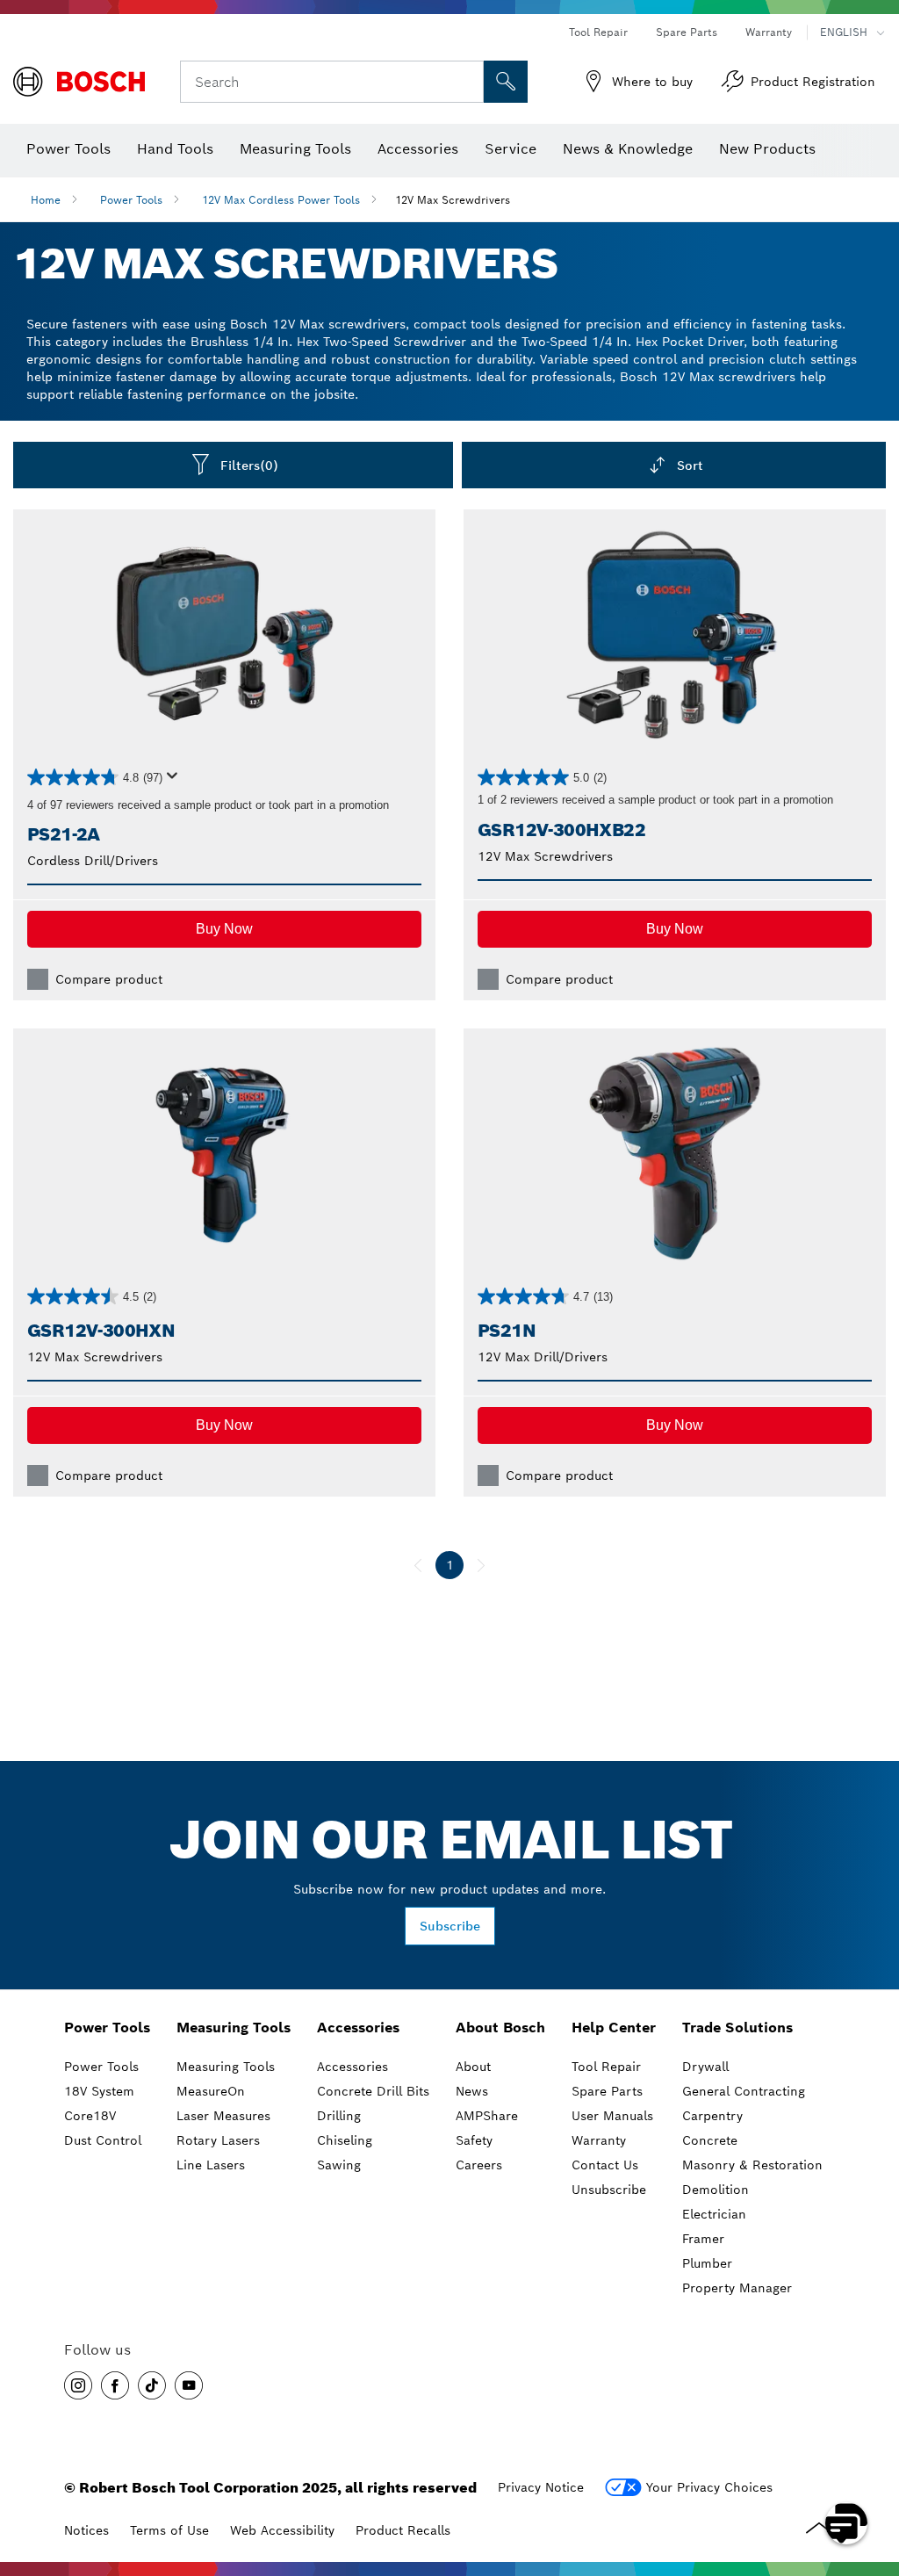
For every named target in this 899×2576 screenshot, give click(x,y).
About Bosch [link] (500, 2028)
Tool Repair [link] (606, 2067)
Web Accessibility (282, 2530)
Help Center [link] (614, 2028)
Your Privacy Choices (709, 2487)
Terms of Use (169, 2530)
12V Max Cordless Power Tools (281, 200)
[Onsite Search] (506, 82)
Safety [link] (474, 2140)
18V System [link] (99, 2091)
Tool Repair (598, 32)
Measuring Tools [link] (234, 2028)
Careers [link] (479, 2165)
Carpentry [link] (712, 2116)
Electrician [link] (714, 2214)
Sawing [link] (339, 2165)
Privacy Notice (541, 2487)
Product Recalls (403, 2530)
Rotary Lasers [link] (218, 2140)
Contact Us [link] (605, 2165)
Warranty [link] (599, 2140)
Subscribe (450, 1926)
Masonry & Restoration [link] (752, 2165)
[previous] (418, 1565)
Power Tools (131, 200)
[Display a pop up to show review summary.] (176, 781)
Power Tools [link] (107, 2028)
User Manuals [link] (612, 2116)
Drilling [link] (339, 2116)
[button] (224, 929)
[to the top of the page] (873, 2472)
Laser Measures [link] (223, 2116)
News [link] (472, 2091)
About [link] (473, 2067)
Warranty (769, 32)
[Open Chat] (846, 2523)
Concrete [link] (710, 2140)
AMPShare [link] (487, 2116)
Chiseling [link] (345, 2140)
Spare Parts (687, 32)
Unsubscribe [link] (609, 2190)
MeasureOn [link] (211, 2091)
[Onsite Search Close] (468, 82)
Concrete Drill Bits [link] (373, 2091)
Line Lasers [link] (211, 2165)
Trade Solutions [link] (737, 2028)
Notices (86, 2530)
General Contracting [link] (744, 2091)
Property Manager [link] (737, 2288)
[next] (481, 1565)
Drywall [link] (705, 2067)
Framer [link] (703, 2239)
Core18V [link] (90, 2116)
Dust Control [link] (103, 2140)
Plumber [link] (707, 2263)
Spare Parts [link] (607, 2091)
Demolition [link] (716, 2190)
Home (46, 200)
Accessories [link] (358, 2028)
